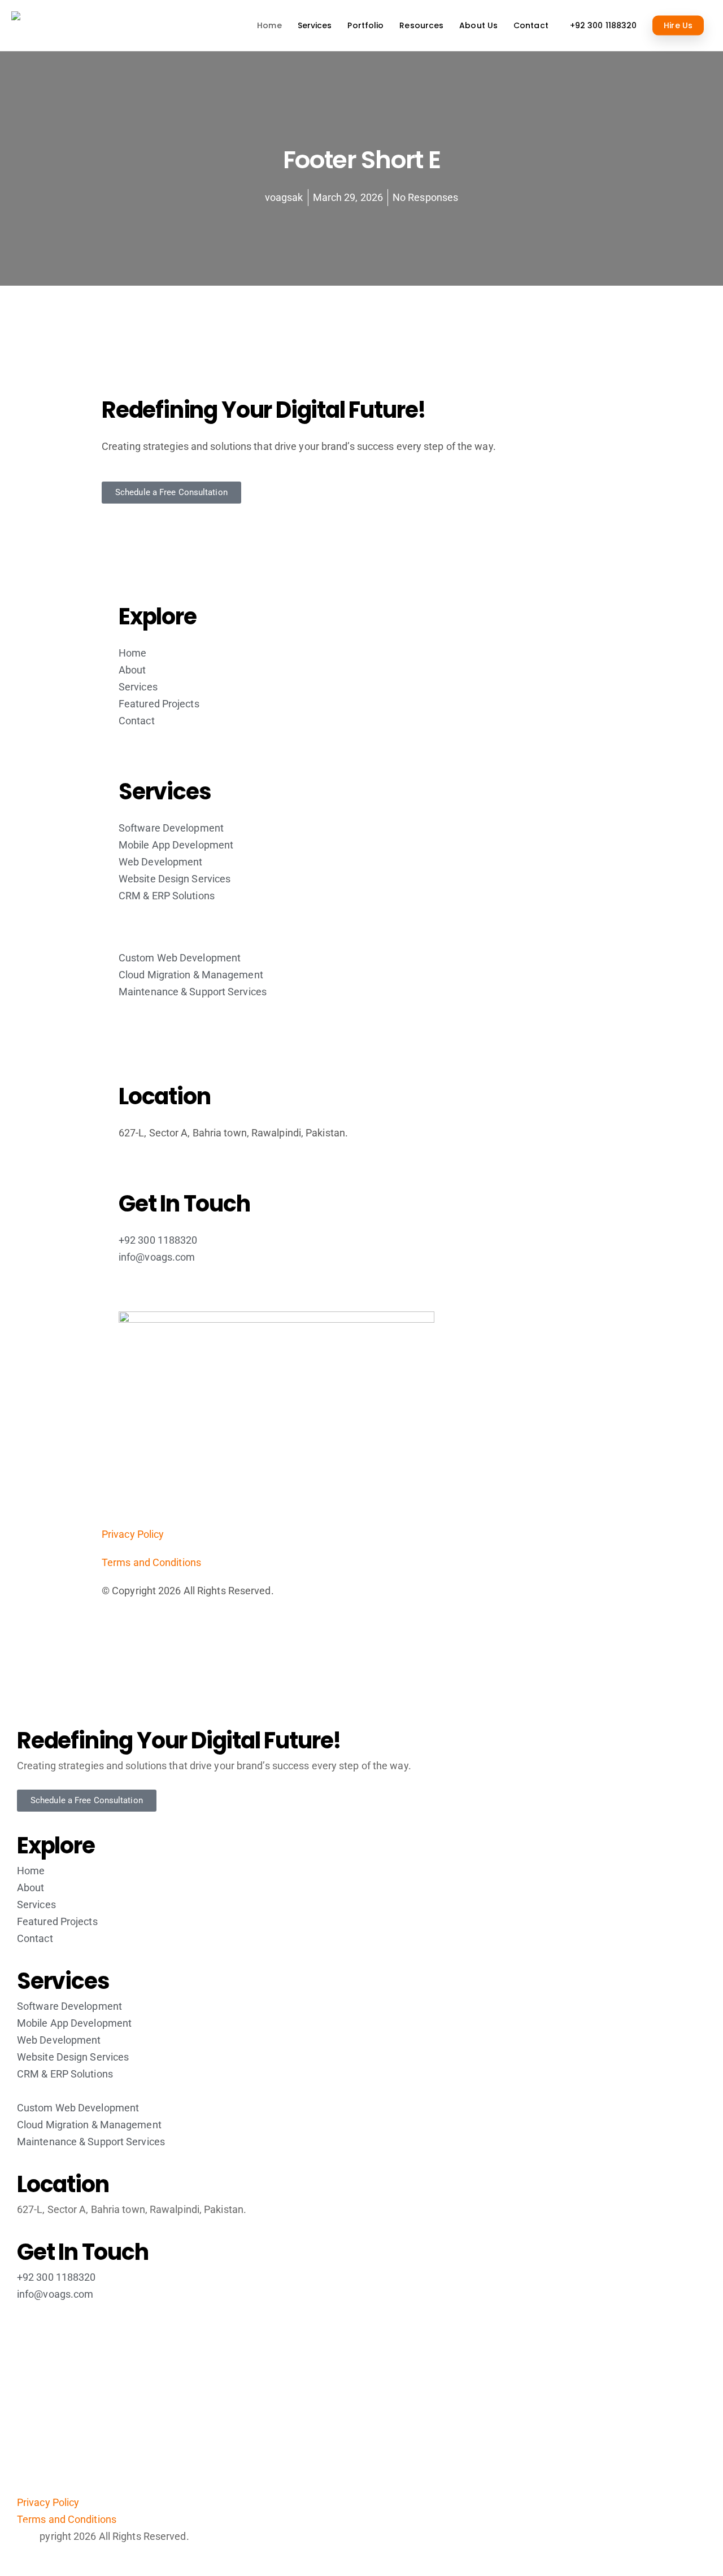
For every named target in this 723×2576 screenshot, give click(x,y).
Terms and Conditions (151, 1562)
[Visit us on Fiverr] (25, 2536)
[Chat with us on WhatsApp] (695, 2536)
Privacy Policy (133, 1534)
